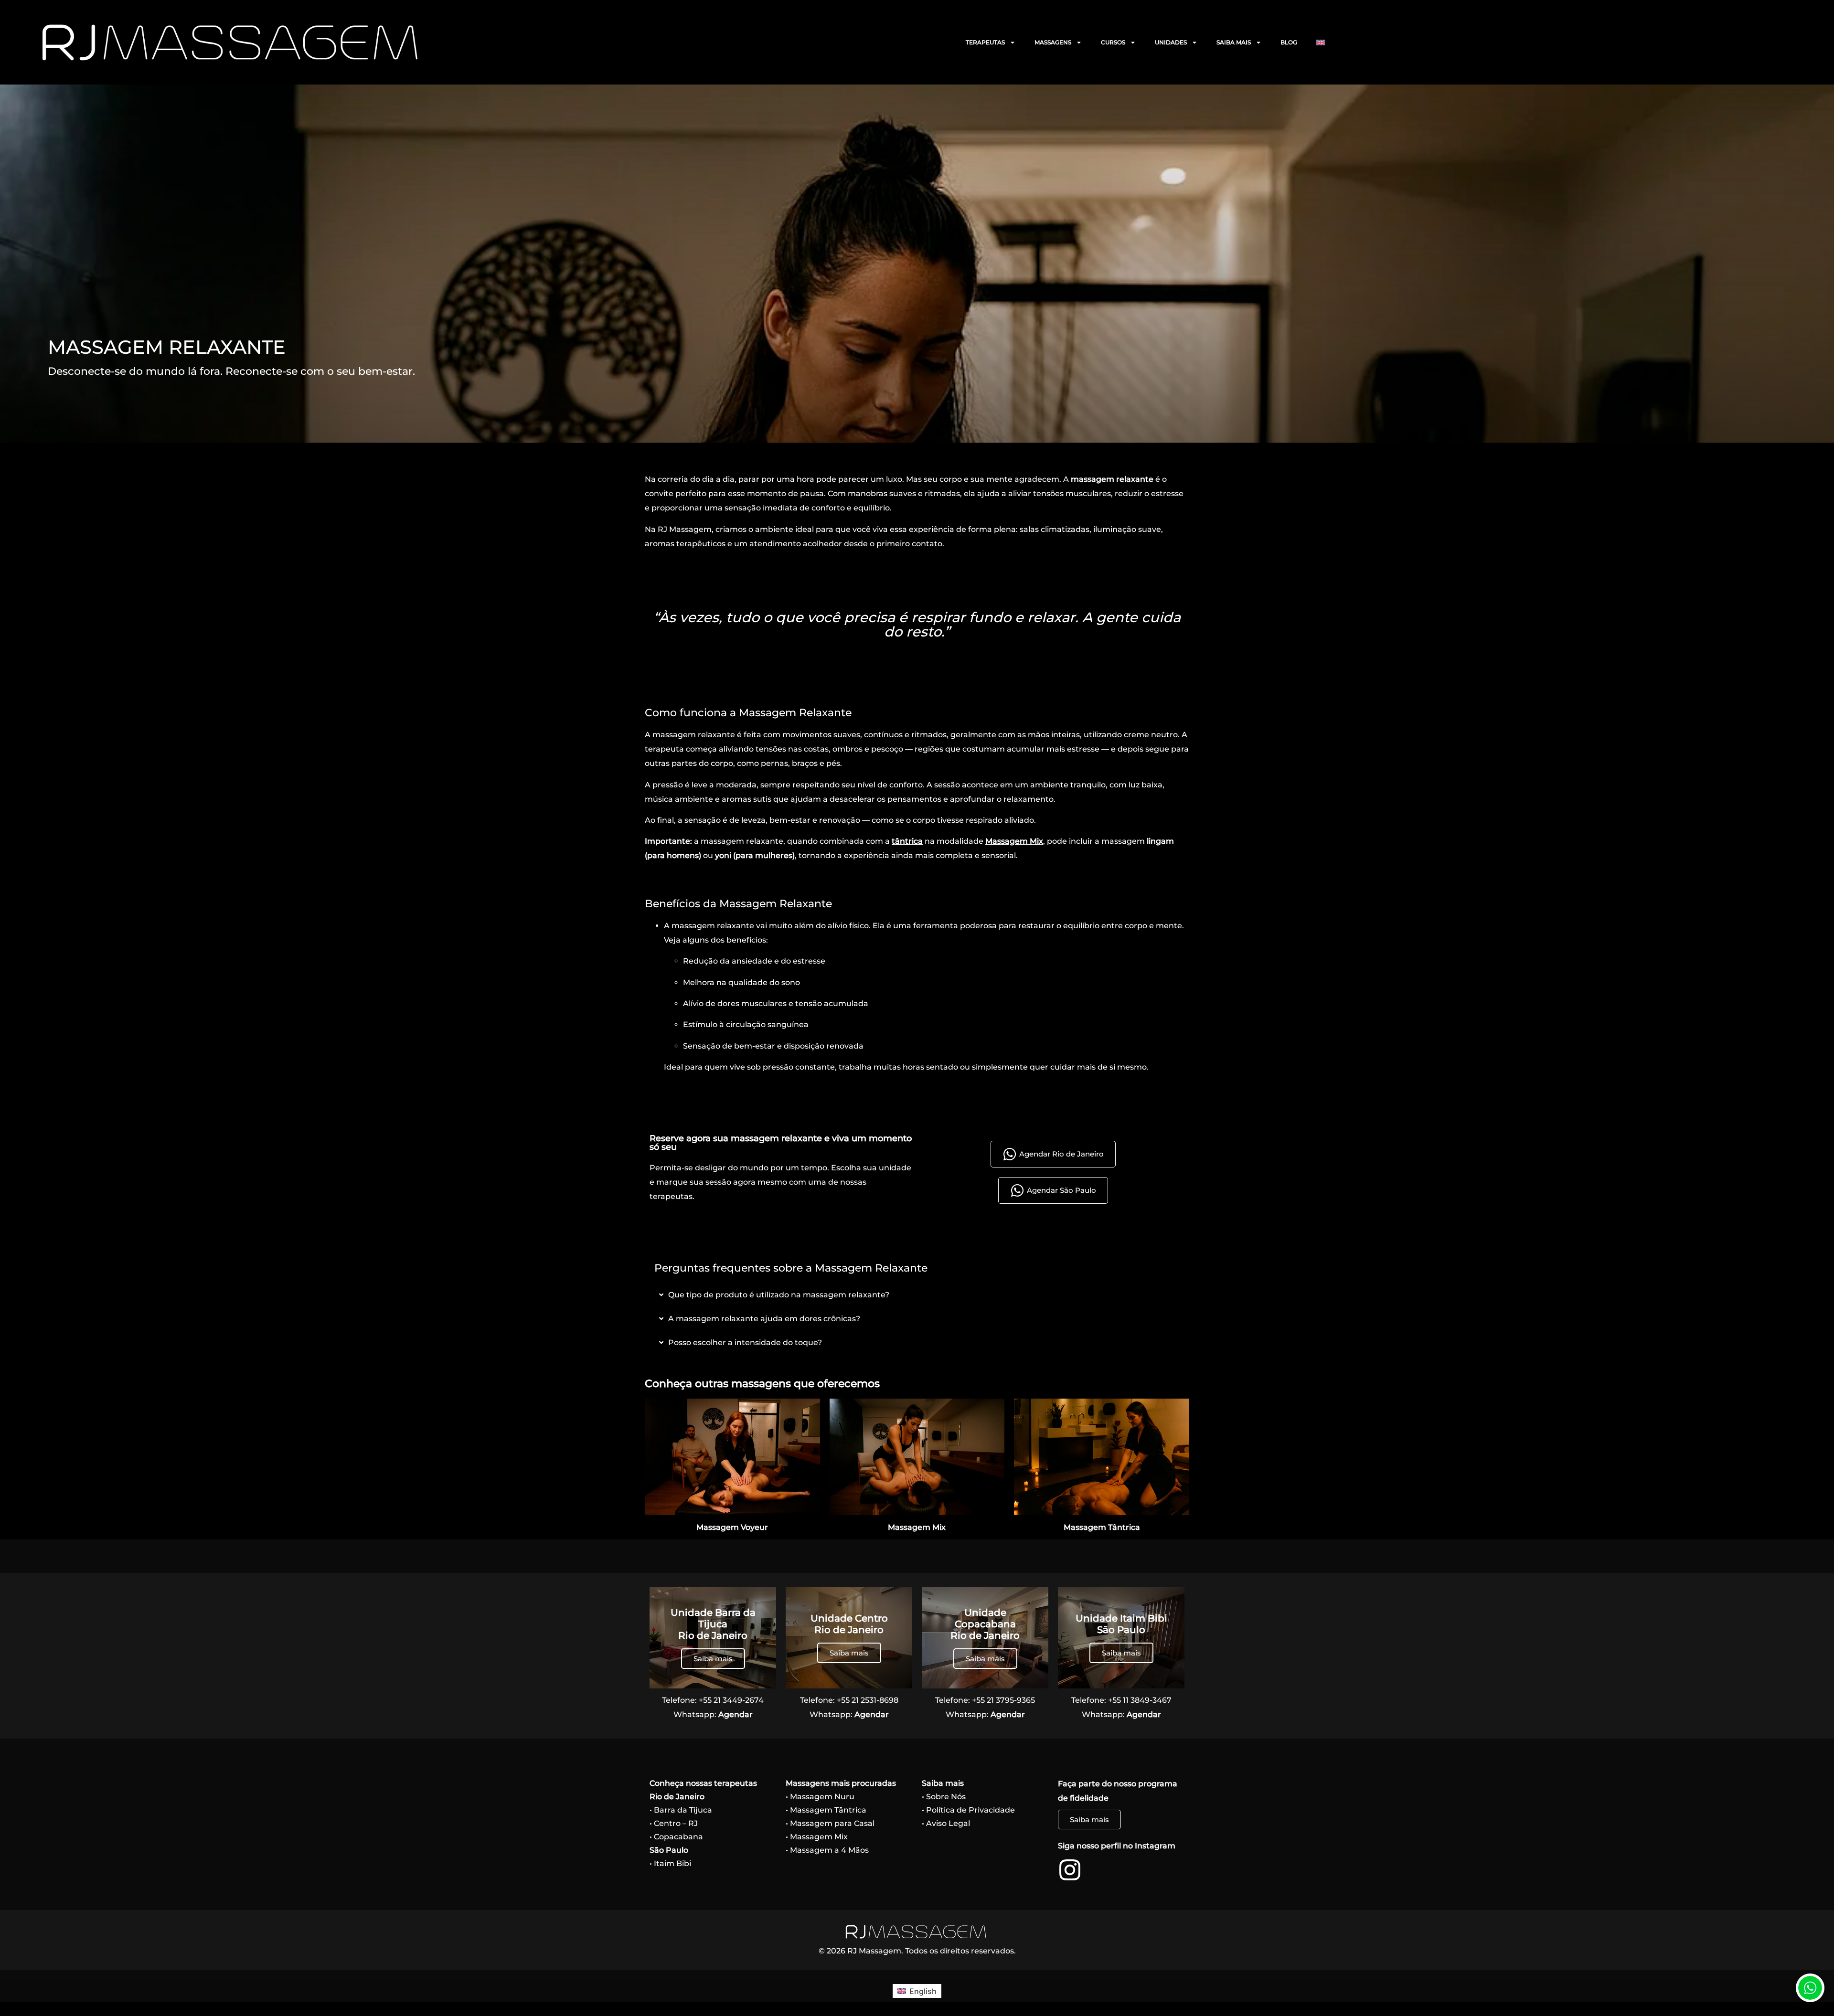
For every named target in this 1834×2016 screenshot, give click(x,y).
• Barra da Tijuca (681, 1810)
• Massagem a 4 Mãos (827, 1850)
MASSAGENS (1053, 42)
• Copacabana (676, 1837)
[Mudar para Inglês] (1321, 42)
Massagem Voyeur (732, 1527)
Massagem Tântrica (1102, 1527)
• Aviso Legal (946, 1823)
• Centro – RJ (674, 1823)
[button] (1810, 1990)
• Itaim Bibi (670, 1863)
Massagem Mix (1014, 841)
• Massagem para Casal (830, 1823)
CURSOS (1113, 42)
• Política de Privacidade (968, 1810)
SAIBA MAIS (1234, 42)
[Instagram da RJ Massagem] (1070, 1870)
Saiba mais (713, 1659)
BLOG (1289, 42)
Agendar (736, 1714)
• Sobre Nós (944, 1797)
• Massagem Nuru (820, 1797)
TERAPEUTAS (985, 42)
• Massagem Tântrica (826, 1810)
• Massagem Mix (817, 1837)
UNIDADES (1171, 42)
